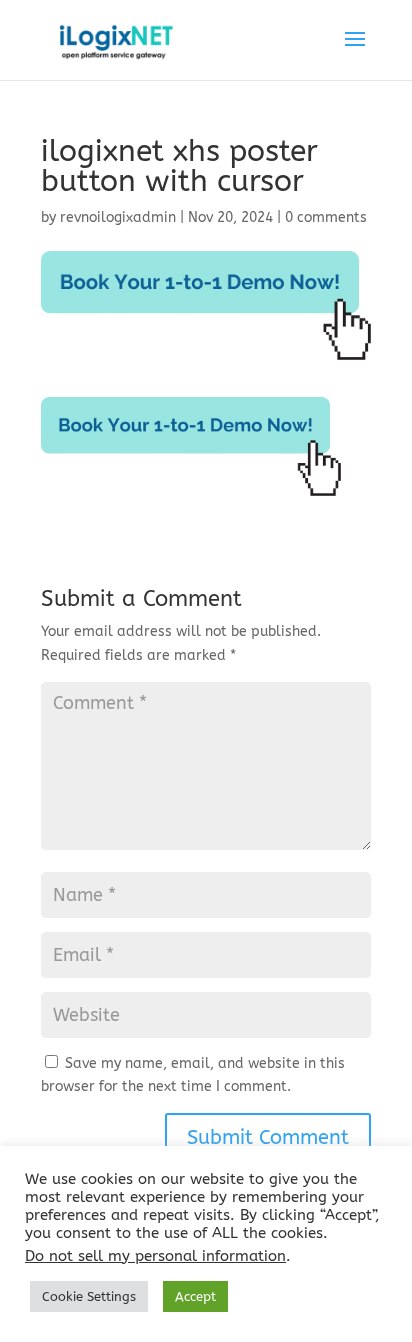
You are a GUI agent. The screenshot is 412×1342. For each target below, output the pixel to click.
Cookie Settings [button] (89, 1296)
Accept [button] (195, 1296)
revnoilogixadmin (118, 217)
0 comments (326, 217)
